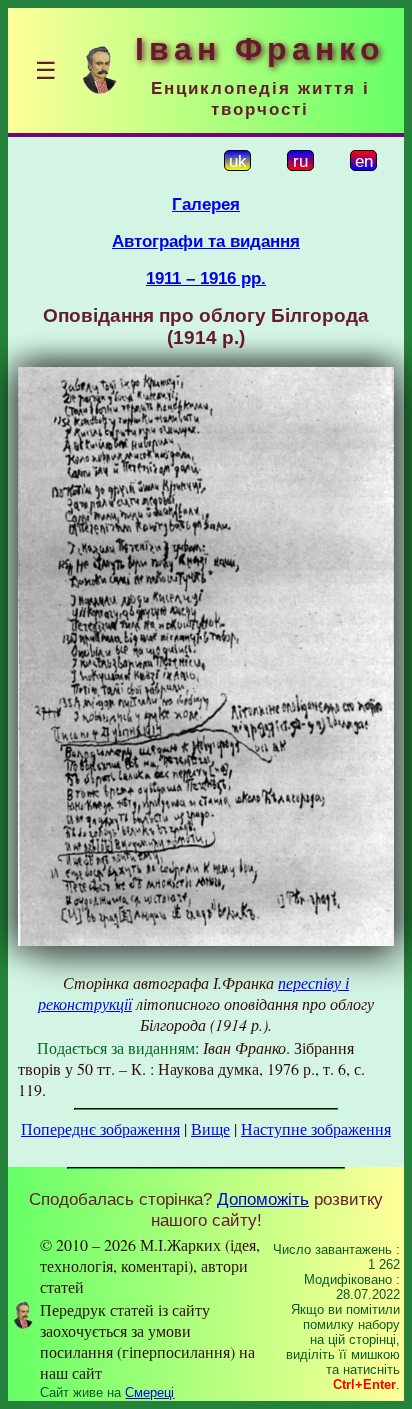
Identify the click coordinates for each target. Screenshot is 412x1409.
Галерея (206, 204)
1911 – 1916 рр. (206, 278)
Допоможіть (263, 1199)
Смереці (149, 1392)
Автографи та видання (206, 241)
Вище (210, 1128)
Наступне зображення (316, 1128)
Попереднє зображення (100, 1128)
